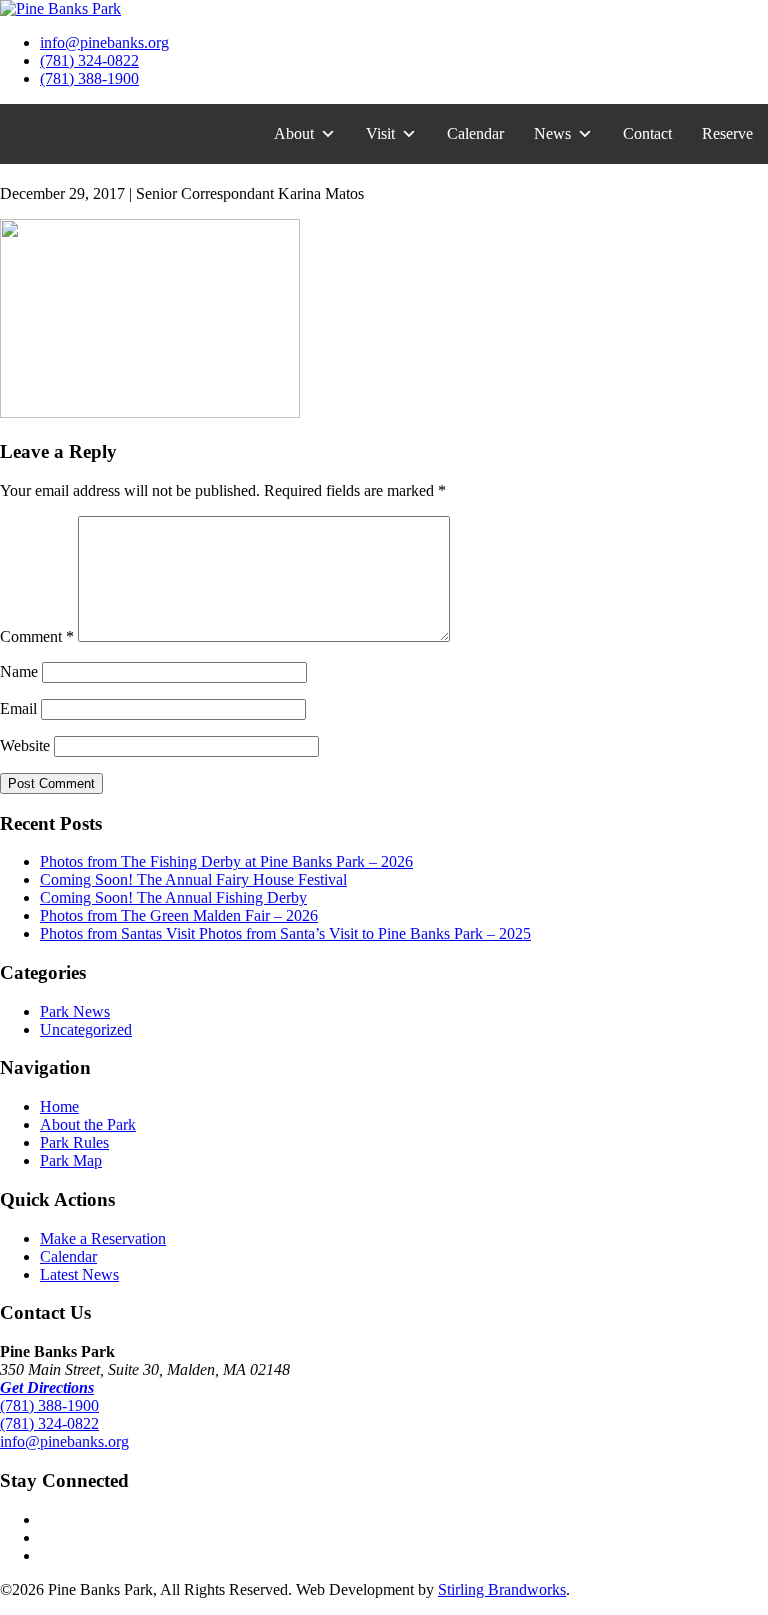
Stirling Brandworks (502, 1589)
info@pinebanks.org (104, 42)
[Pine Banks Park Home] (60, 8)
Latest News (79, 1274)
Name (19, 671)
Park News (75, 1011)
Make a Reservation (103, 1238)
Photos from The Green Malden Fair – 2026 (179, 915)
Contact (647, 133)
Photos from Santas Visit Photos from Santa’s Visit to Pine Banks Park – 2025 (285, 933)
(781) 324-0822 (89, 60)
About (294, 133)
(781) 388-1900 (89, 78)
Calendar (475, 133)
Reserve (727, 133)
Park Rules (74, 1142)
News (552, 133)
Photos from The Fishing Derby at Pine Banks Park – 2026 (226, 861)
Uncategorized (86, 1029)
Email (18, 708)
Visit (380, 133)
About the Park (88, 1124)
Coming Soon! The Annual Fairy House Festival (193, 879)
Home (59, 1106)
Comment (37, 636)
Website (25, 745)
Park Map (71, 1160)
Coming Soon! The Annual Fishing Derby (173, 897)
